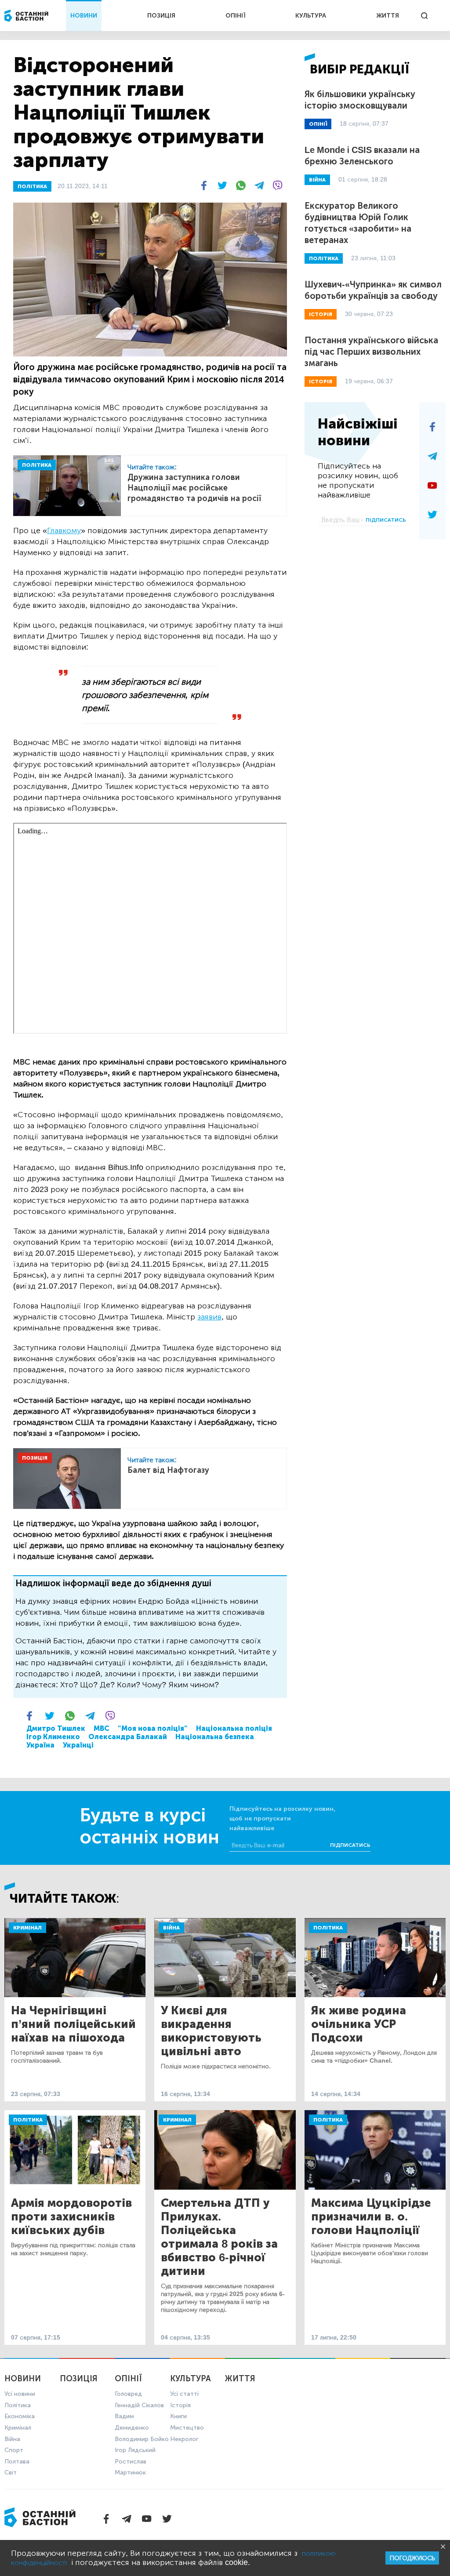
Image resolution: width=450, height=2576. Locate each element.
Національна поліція (234, 1728)
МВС (102, 1728)
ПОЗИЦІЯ (161, 16)
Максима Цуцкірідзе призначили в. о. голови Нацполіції (371, 2217)
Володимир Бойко (142, 2439)
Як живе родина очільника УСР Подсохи (359, 2024)
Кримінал (27, 1928)
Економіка (20, 2416)
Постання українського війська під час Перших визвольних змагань (371, 352)
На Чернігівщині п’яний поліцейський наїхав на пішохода (73, 2024)
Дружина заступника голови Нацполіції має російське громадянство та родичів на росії (194, 488)
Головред (128, 2394)
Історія (180, 2405)
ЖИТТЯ (388, 16)
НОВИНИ (84, 16)
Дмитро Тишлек (56, 1728)
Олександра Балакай (128, 1737)
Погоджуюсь (412, 2558)
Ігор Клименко (53, 1737)
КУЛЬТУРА (311, 16)
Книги (178, 2416)
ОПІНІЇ (236, 16)
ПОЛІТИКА (32, 186)
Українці (78, 1745)
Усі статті (184, 2394)
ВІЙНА (317, 180)
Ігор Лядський (135, 2450)
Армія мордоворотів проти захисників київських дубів (71, 2217)
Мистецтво (187, 2428)
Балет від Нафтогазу (168, 1470)
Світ (11, 2472)
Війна (171, 1928)
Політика (328, 1928)
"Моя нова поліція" (153, 1728)
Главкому (64, 530)
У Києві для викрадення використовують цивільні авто (211, 2031)
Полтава (17, 2462)
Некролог (184, 2439)
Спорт (14, 2450)
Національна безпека (215, 1737)
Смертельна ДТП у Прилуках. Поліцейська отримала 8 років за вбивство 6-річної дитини (219, 2237)
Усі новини (20, 2394)
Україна (40, 1745)
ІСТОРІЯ (321, 314)
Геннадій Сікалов (139, 2405)
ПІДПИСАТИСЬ (386, 520)
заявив (209, 1317)
